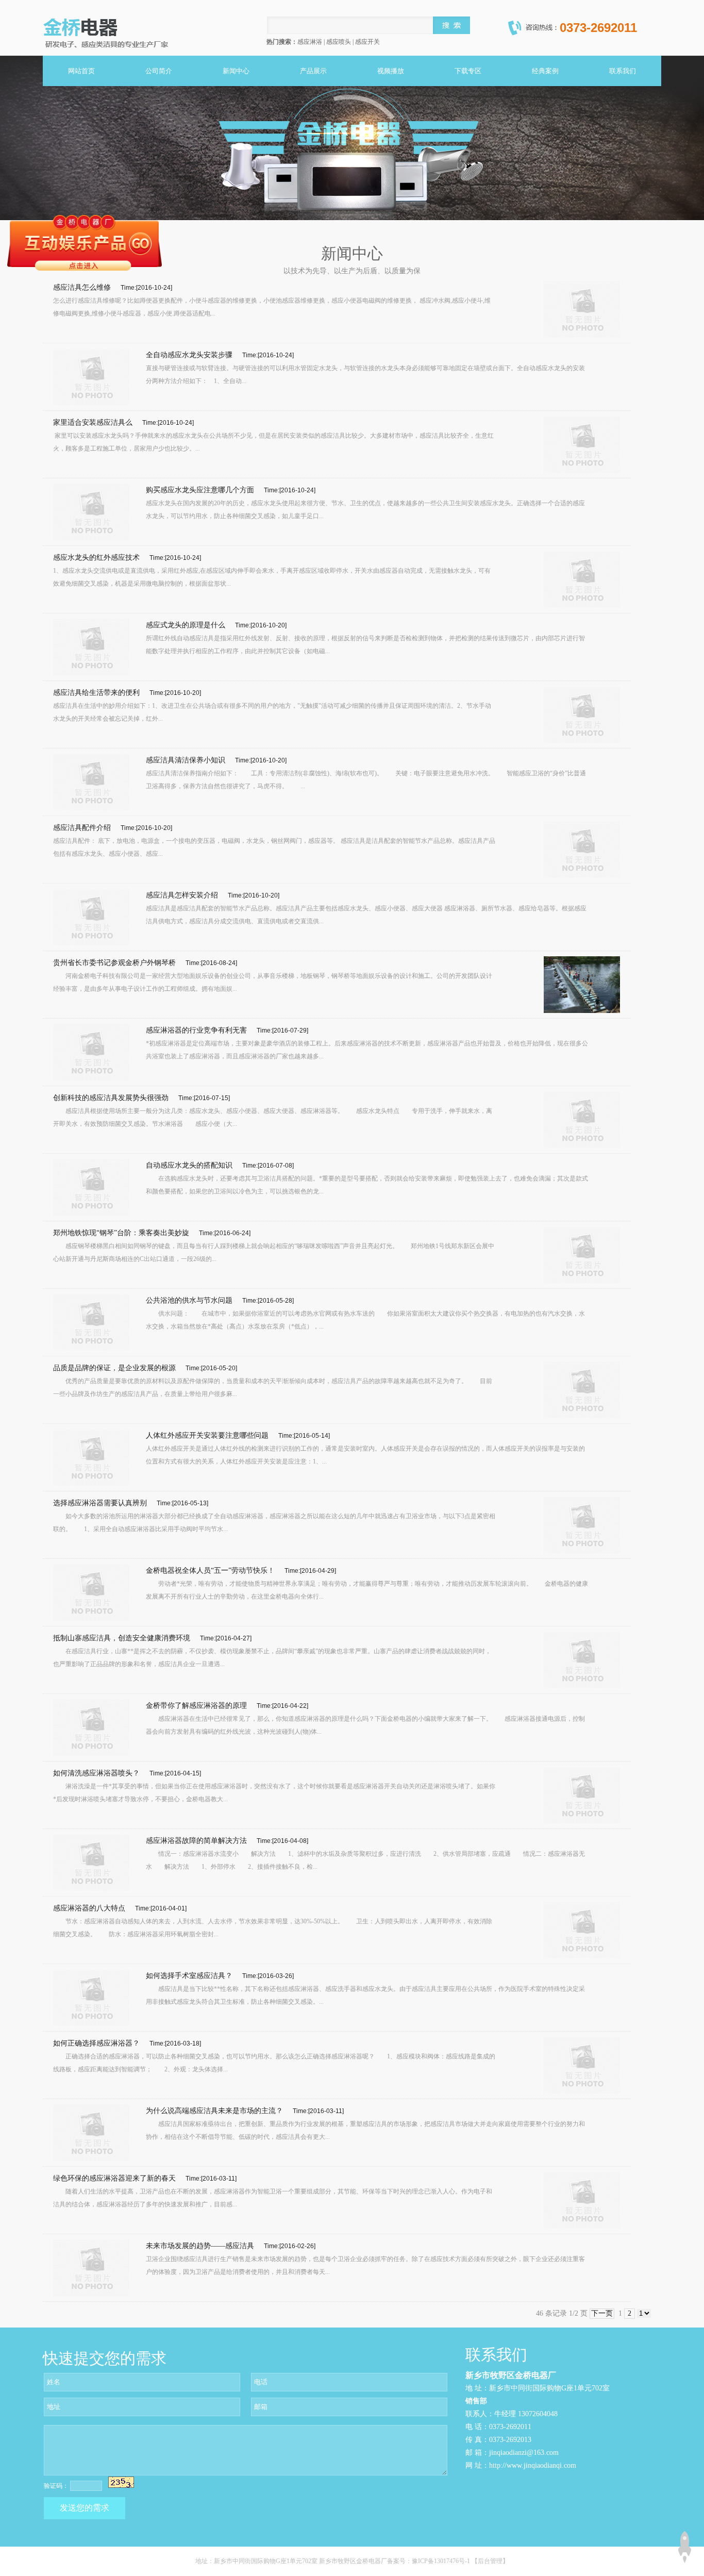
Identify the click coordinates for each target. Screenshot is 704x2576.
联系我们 (623, 71)
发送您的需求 (85, 2508)
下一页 (602, 2313)
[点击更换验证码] (121, 2482)
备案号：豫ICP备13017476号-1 (429, 2561)
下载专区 (468, 71)
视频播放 (391, 71)
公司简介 (159, 71)
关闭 (156, 210)
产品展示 (313, 71)
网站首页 (81, 71)
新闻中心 (236, 71)
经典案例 (545, 71)
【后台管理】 (490, 2561)
